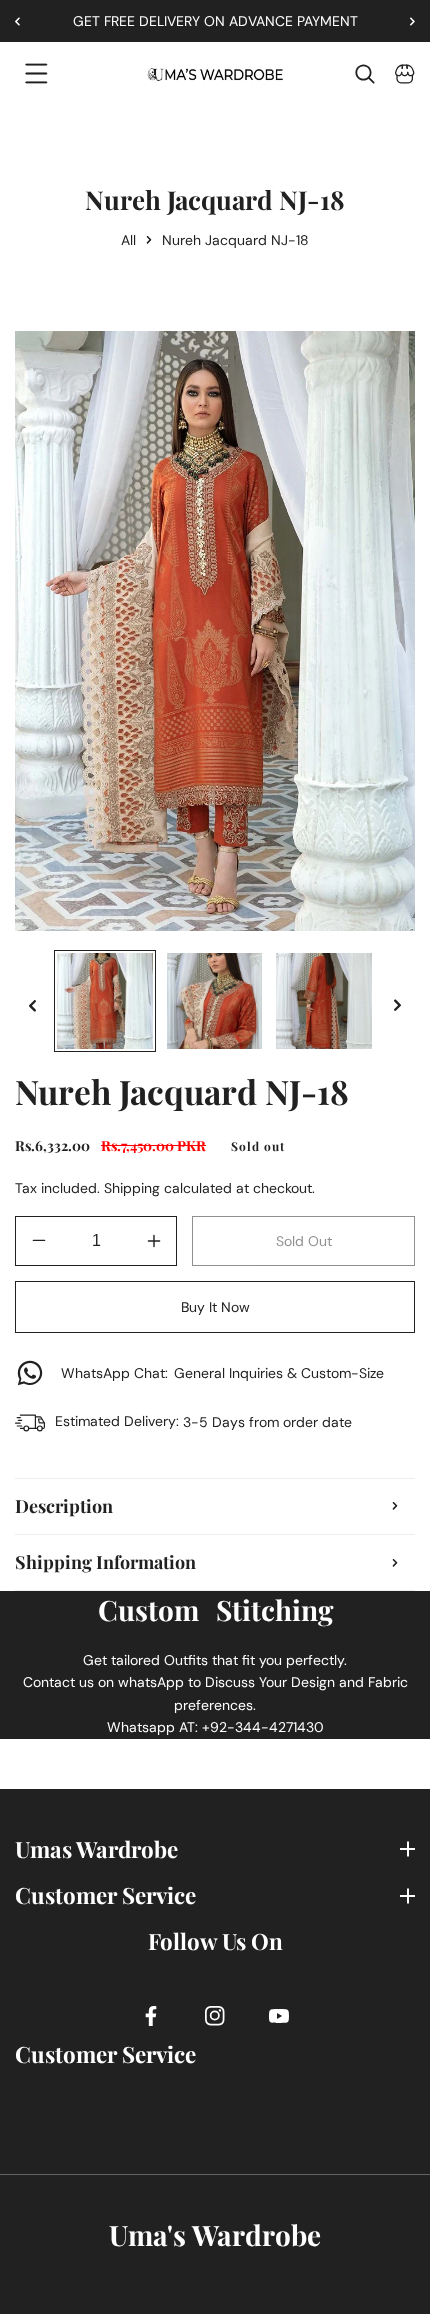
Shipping (132, 1188)
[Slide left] (32, 1005)
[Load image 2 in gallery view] (215, 1001)
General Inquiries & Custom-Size (222, 1373)
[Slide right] (397, 1005)
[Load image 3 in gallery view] (324, 1001)
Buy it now (215, 1307)
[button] (405, 21)
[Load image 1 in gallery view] (105, 1001)
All (128, 240)
